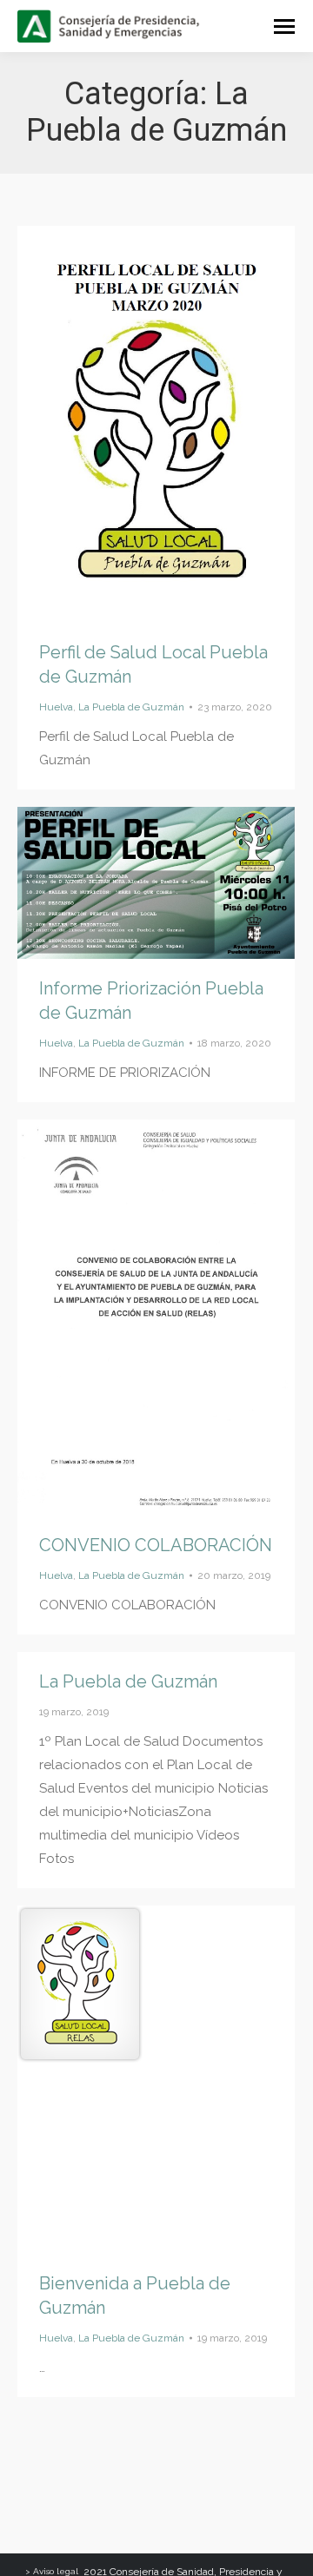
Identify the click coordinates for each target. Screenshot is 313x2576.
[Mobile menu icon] (284, 26)
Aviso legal (56, 2571)
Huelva (56, 707)
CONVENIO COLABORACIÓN (156, 1545)
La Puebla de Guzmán (131, 707)
